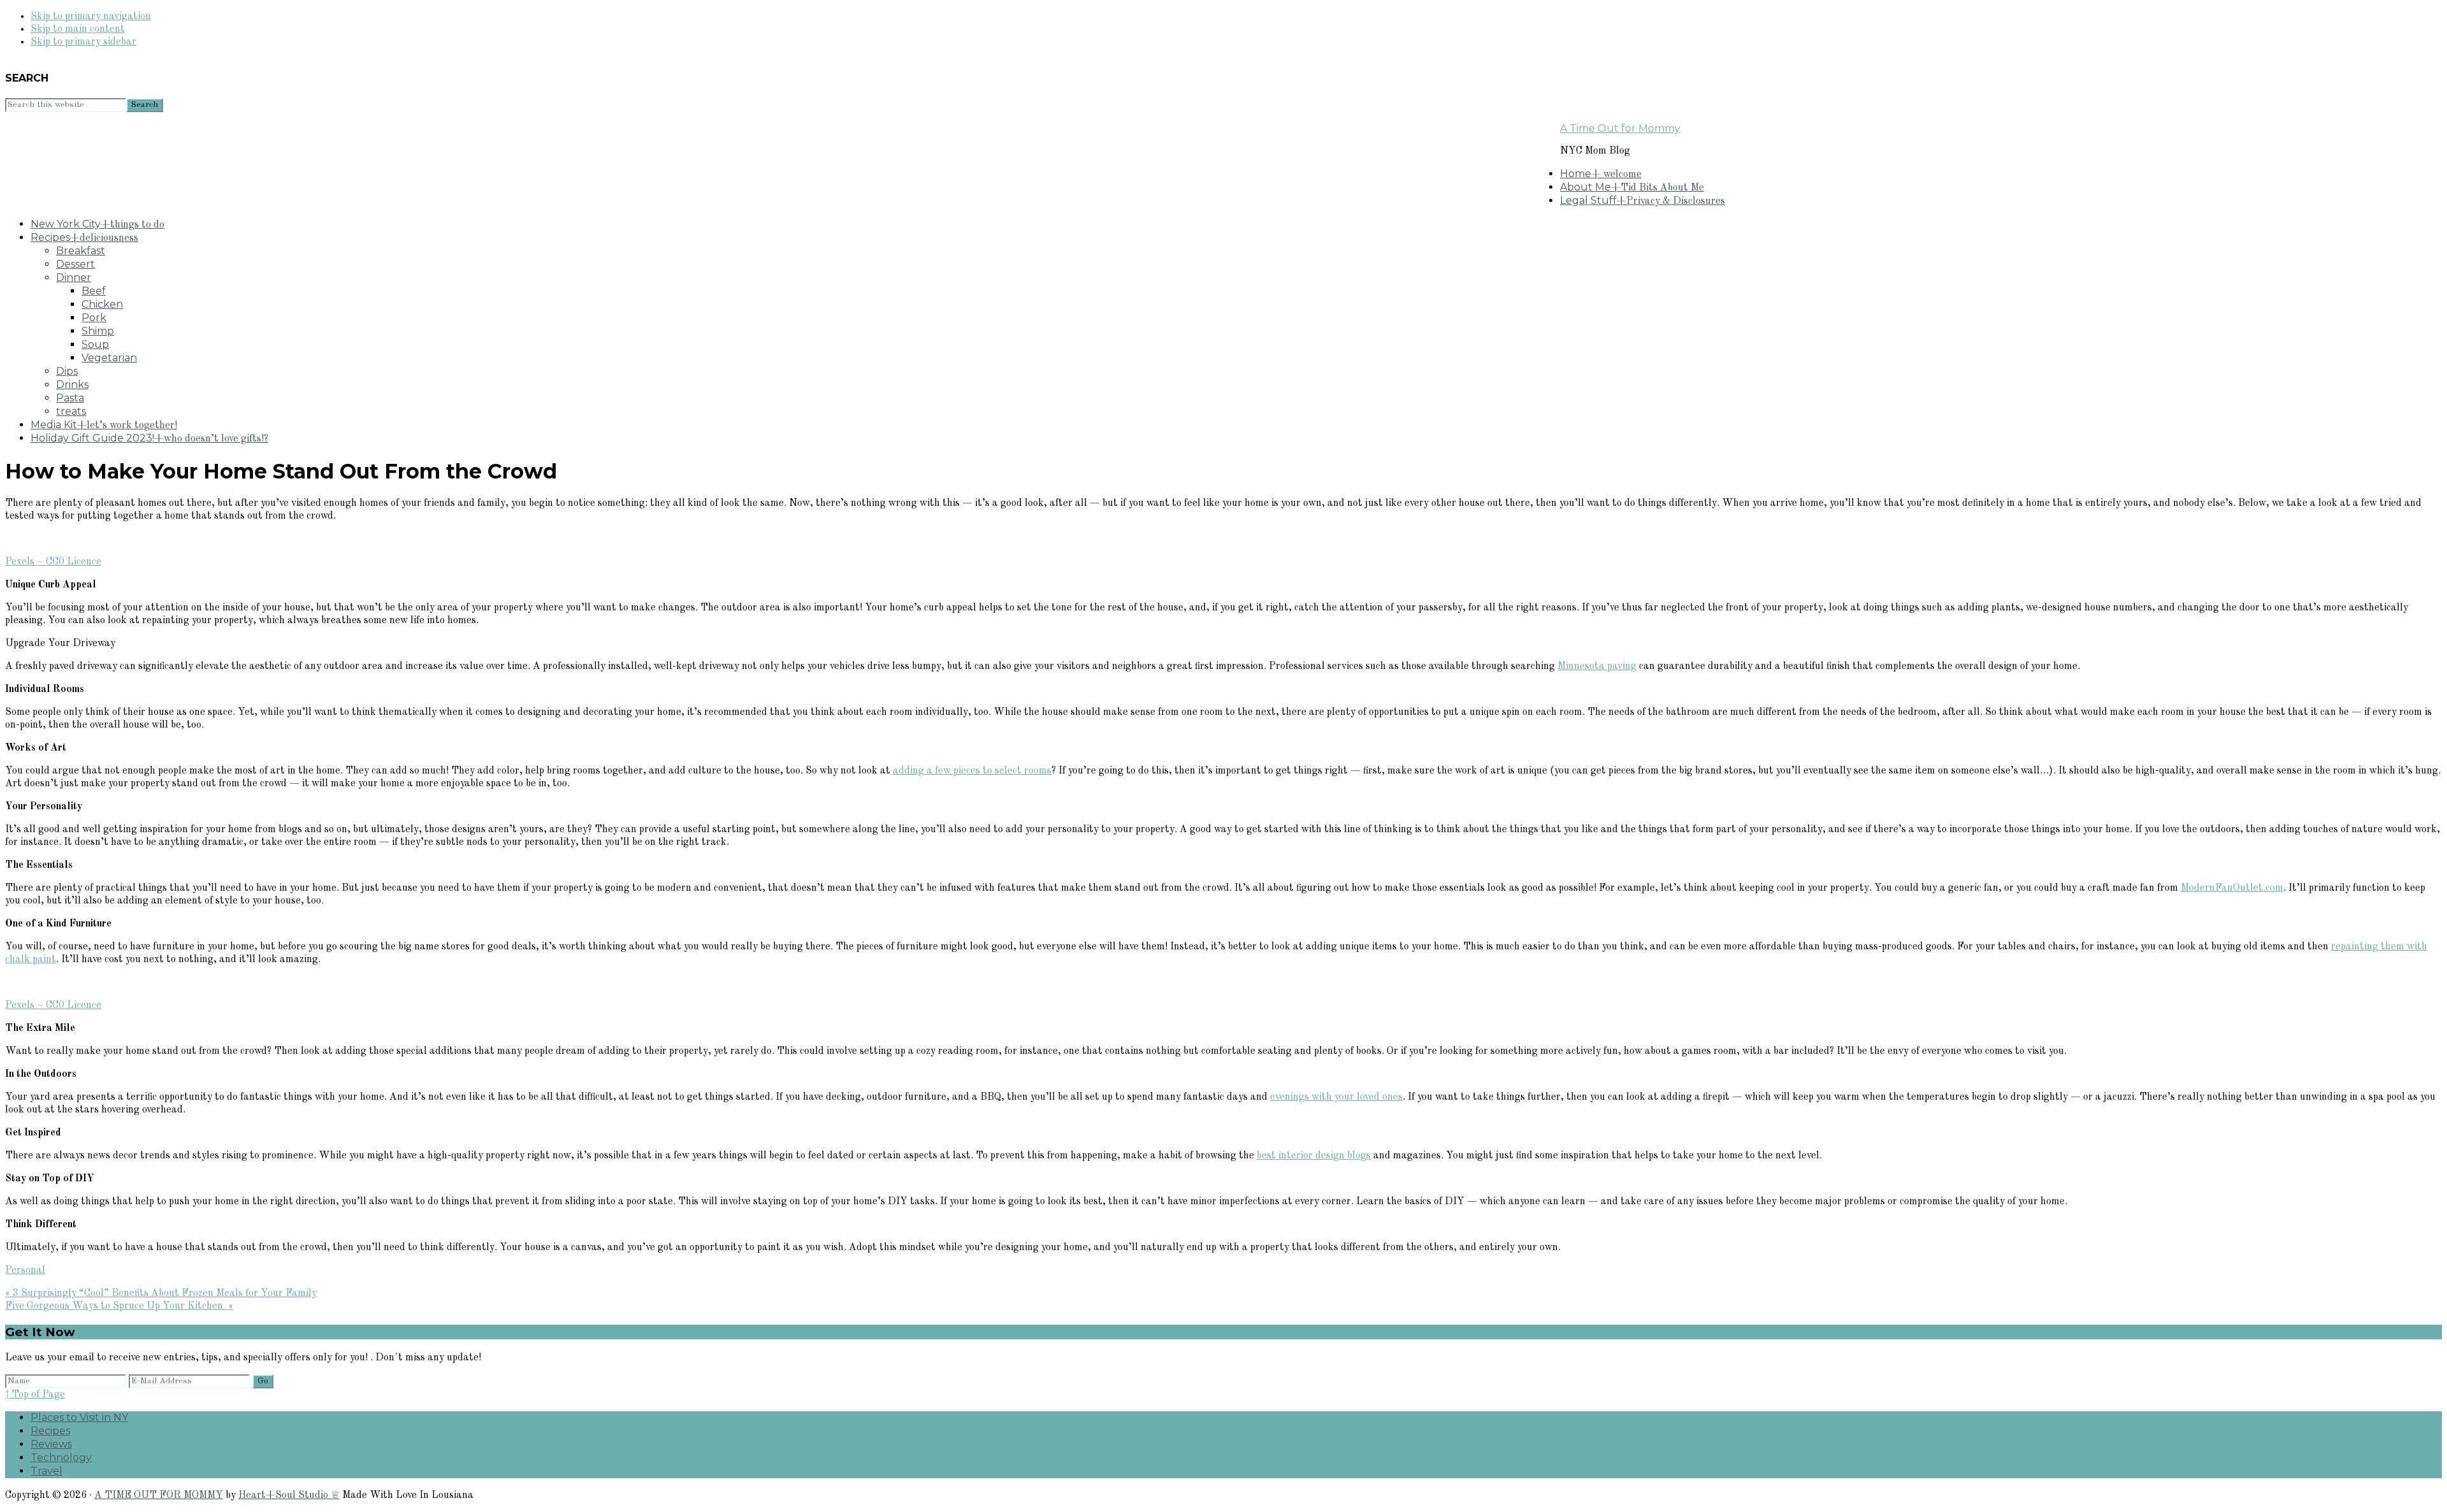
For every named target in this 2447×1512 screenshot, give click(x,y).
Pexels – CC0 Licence (53, 562)
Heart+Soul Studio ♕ (289, 1495)
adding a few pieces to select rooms (972, 771)
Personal (25, 1271)
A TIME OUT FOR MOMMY (159, 1495)
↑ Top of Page (35, 1395)
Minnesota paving (1597, 666)
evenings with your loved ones (1336, 1097)
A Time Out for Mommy (1620, 128)
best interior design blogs (1314, 1156)
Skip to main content (78, 29)
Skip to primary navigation (91, 17)
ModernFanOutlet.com (2232, 888)
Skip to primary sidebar (83, 42)
